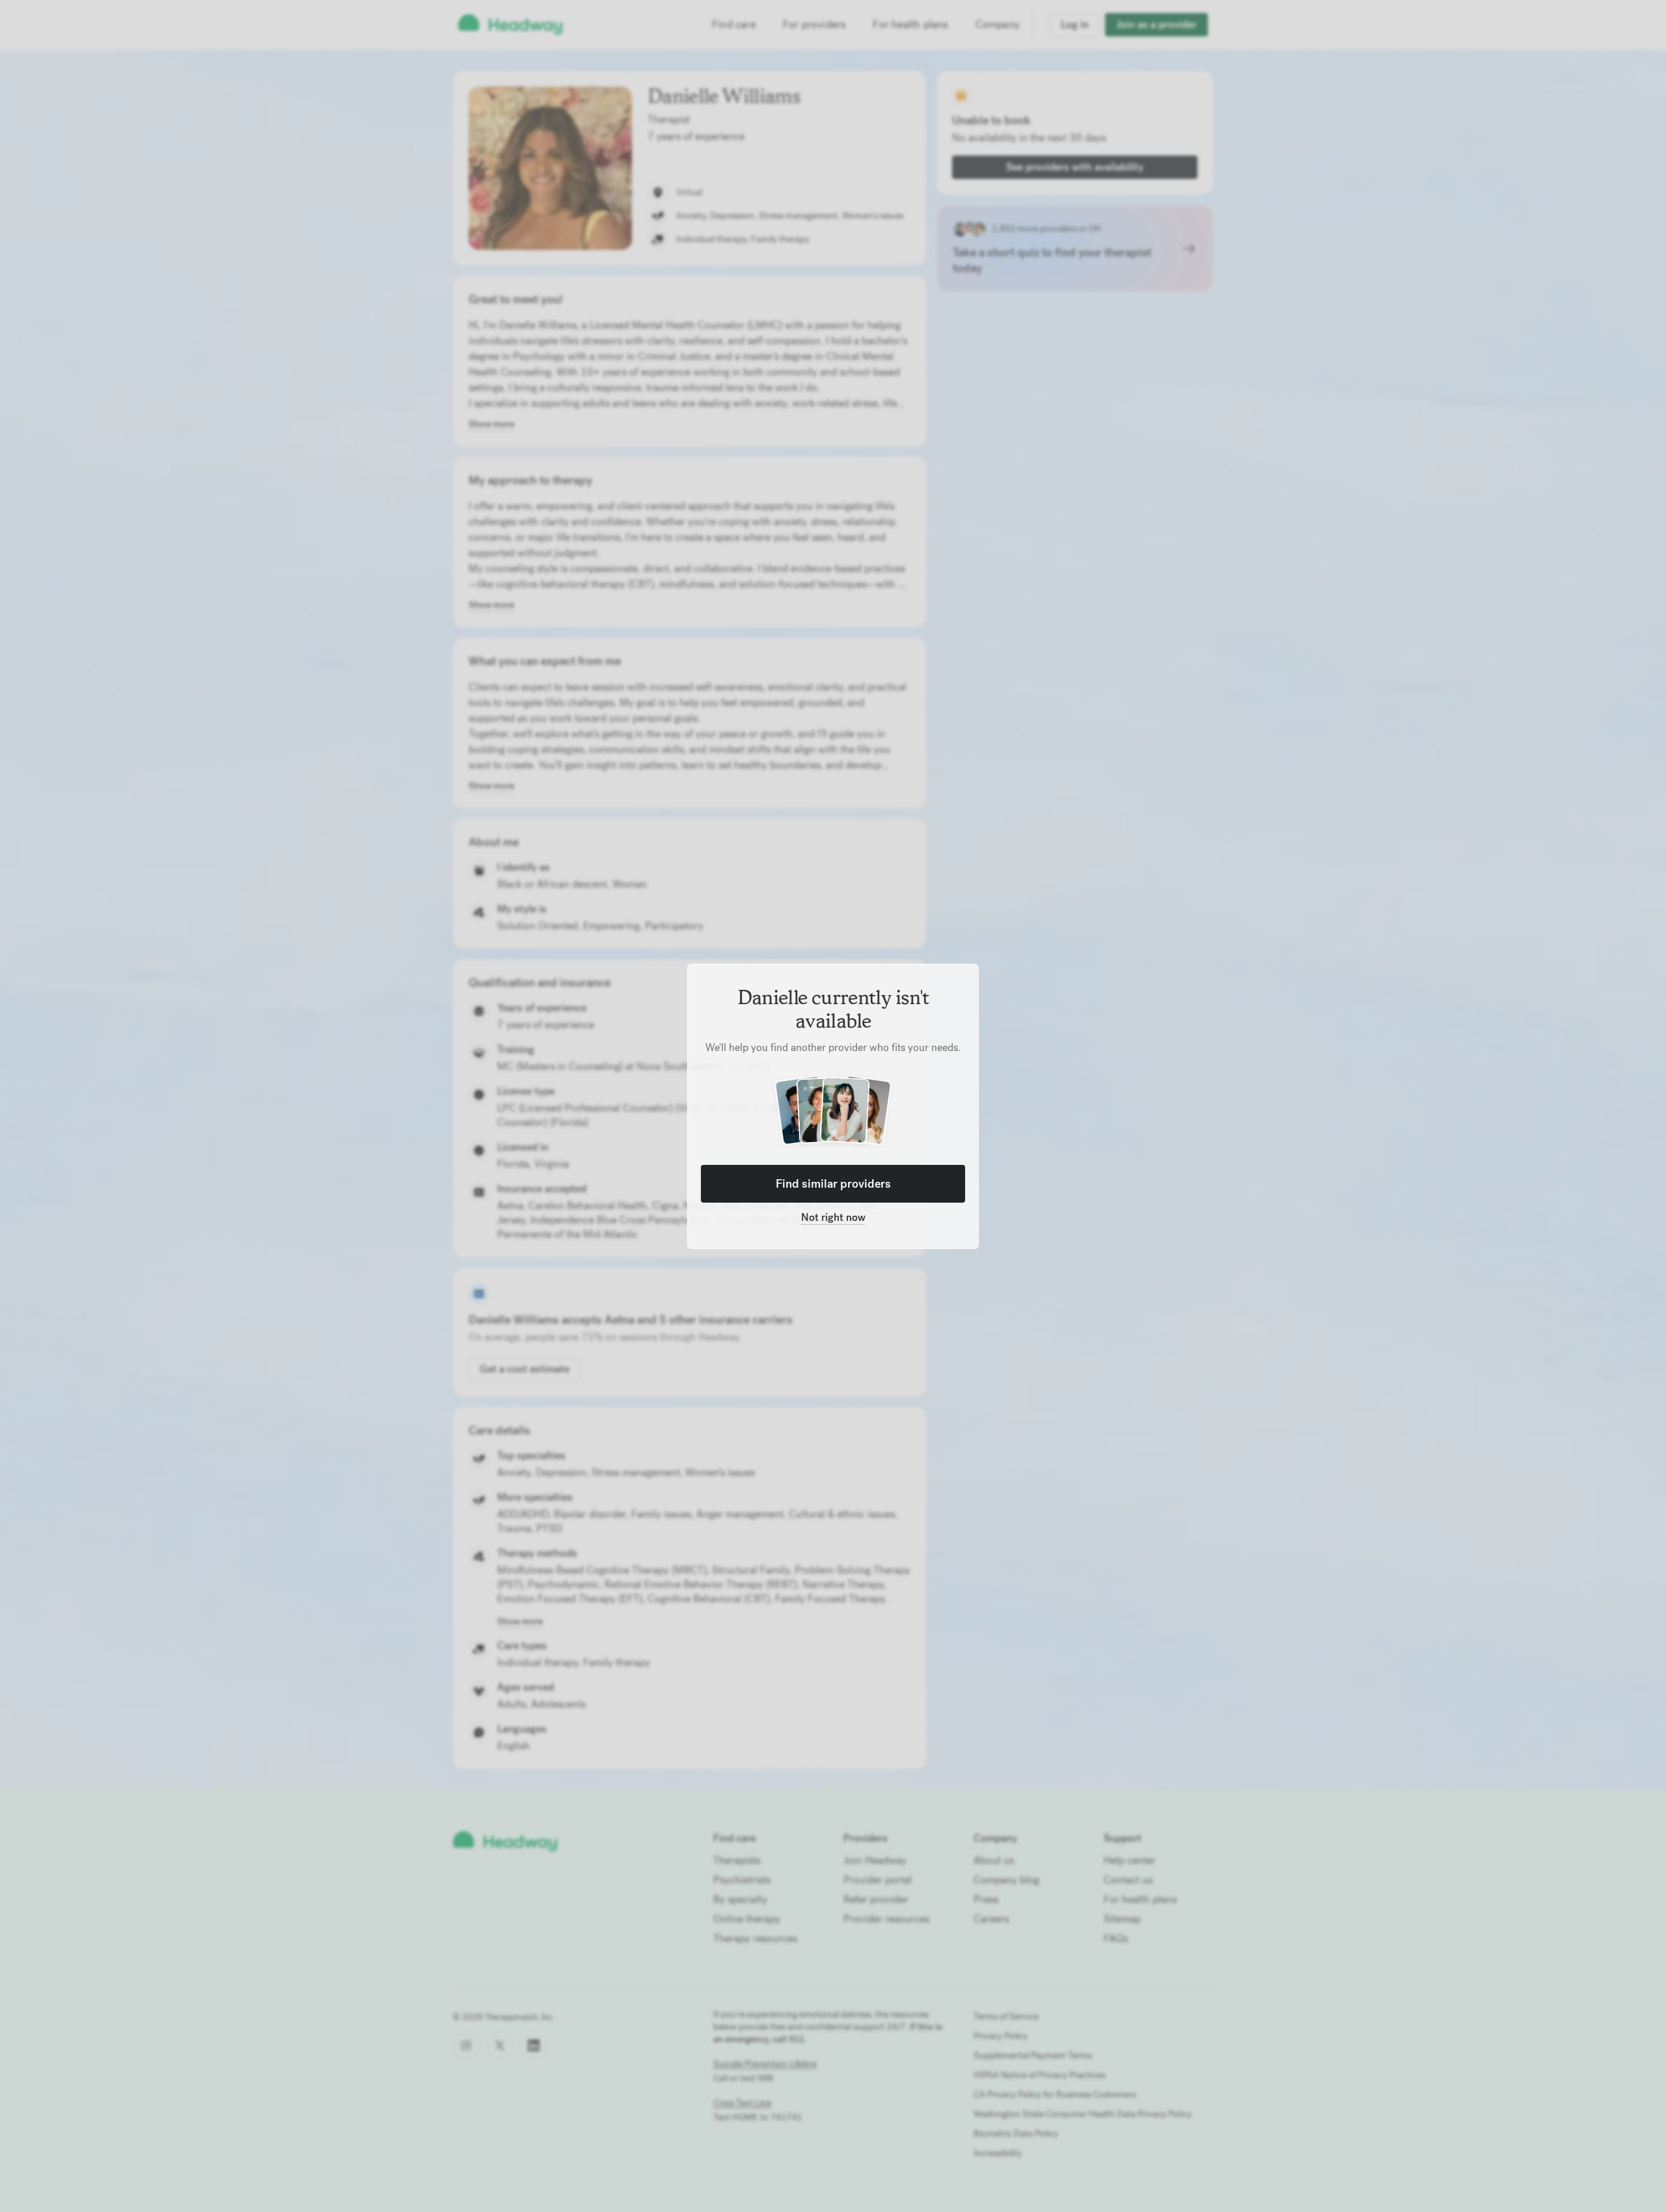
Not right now (833, 1217)
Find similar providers (833, 1183)
